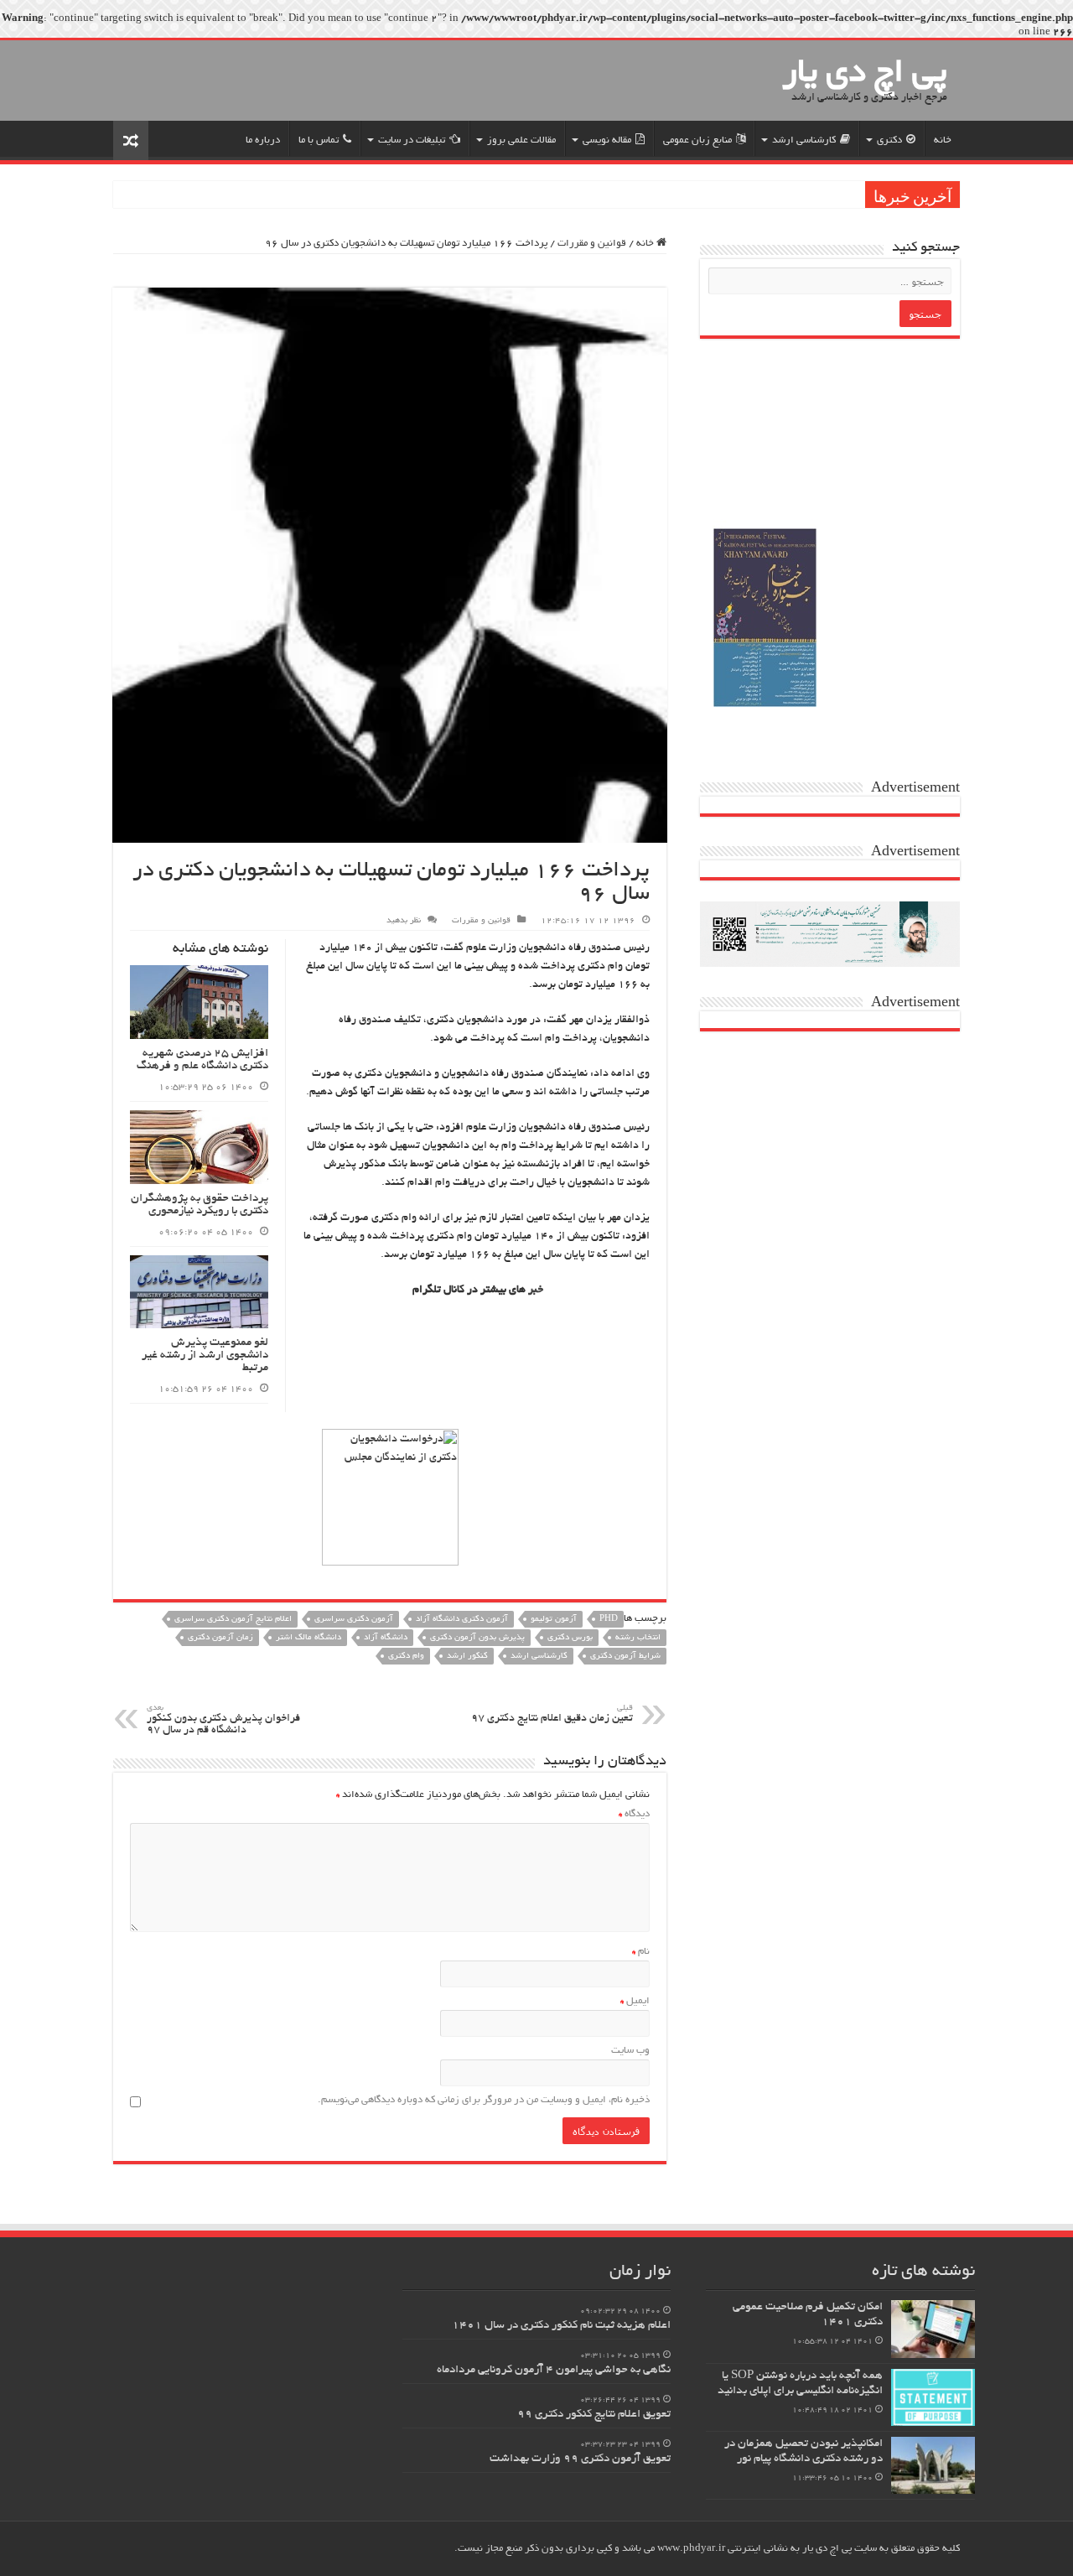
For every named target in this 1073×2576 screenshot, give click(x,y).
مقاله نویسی (607, 140)
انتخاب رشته (638, 1638)
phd (609, 1620)
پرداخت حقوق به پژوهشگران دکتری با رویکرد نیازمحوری (200, 1205)
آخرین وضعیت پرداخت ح (805, 195)
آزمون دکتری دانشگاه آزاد (462, 1620)
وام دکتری (406, 1657)
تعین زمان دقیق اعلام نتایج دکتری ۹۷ (552, 1714)
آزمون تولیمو (554, 1620)
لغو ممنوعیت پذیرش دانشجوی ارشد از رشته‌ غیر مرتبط (205, 1356)
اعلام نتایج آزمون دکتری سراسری (233, 1620)
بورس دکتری (570, 1638)
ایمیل (635, 2001)
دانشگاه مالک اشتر (308, 1638)
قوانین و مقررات (592, 244)
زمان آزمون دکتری (220, 1638)
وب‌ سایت (630, 2051)
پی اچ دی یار (865, 75)
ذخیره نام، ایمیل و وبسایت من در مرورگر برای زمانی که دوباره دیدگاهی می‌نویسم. (484, 2100)
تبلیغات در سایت (412, 140)
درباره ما (263, 140)
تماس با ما (319, 140)
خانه (943, 140)
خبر (536, 1291)
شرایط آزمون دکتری (625, 1657)
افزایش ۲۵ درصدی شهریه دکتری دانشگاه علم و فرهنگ (202, 1060)
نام (641, 1952)
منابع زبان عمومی (697, 140)
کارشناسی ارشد (804, 140)
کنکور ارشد (467, 1657)
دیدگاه (634, 1814)
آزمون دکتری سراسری (354, 1620)
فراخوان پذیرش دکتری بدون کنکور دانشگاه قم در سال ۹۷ (223, 1720)
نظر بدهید (404, 921)
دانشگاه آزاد (386, 1638)
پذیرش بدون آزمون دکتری (477, 1638)
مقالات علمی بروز (521, 140)
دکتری (889, 140)
